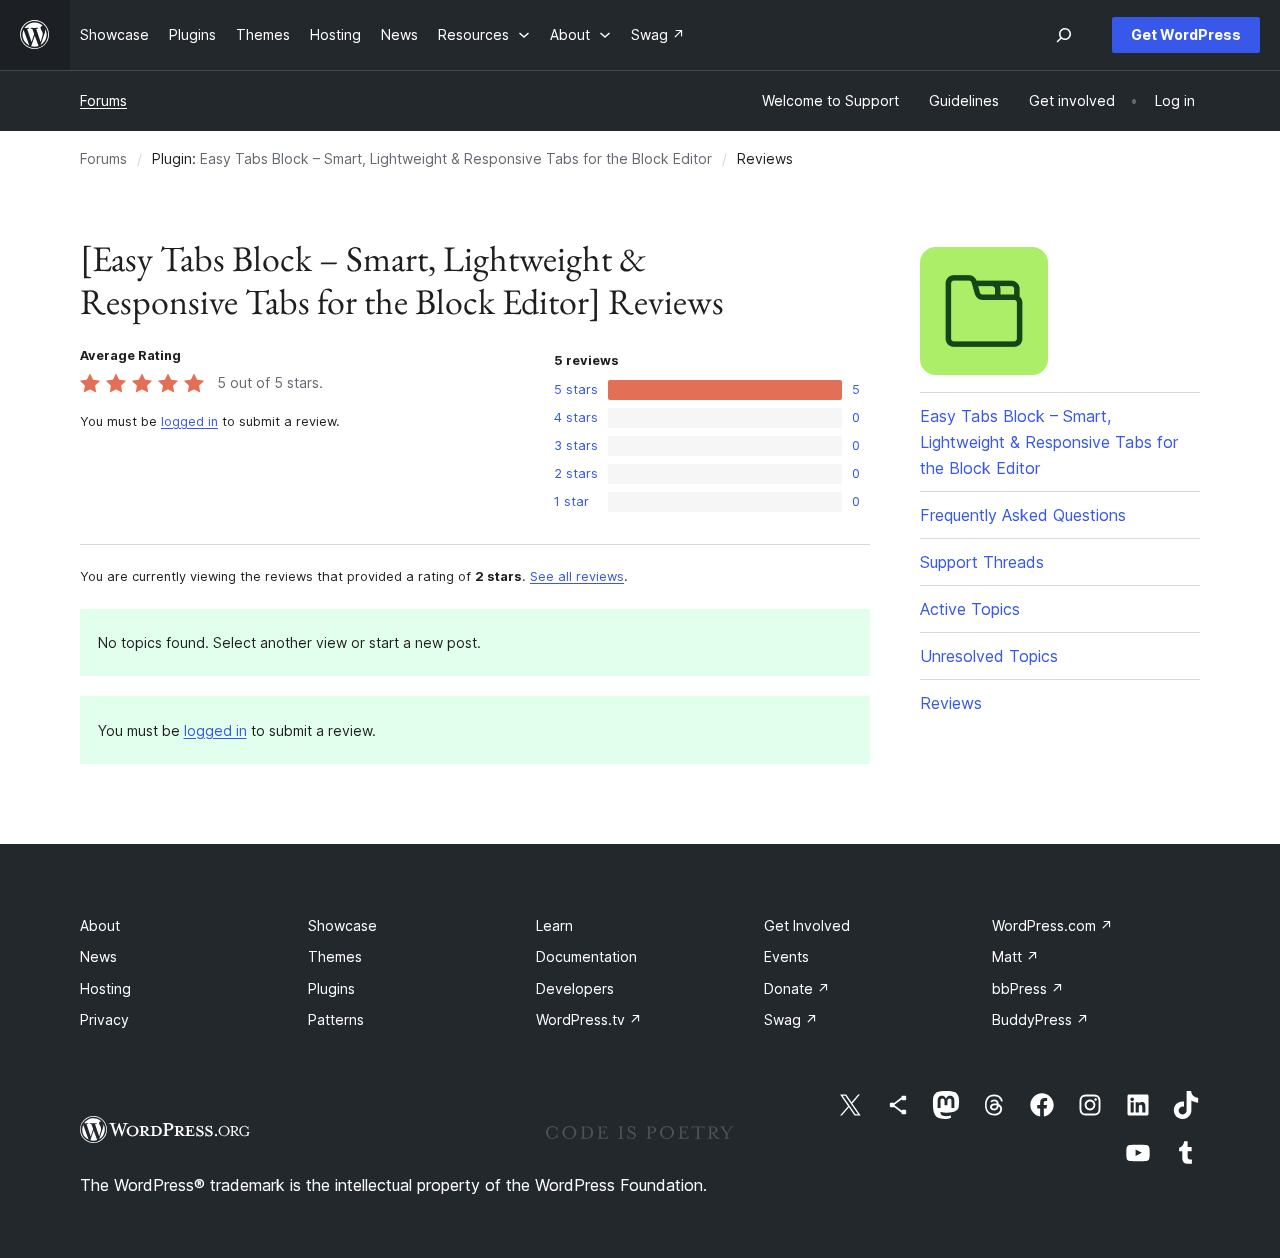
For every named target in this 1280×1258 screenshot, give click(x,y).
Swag (791, 1019)
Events (786, 956)
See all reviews (577, 576)
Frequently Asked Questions (1023, 515)
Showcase (342, 925)
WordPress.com (1052, 925)
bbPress (1028, 988)
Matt (1015, 956)
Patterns (336, 1019)
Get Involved (807, 925)
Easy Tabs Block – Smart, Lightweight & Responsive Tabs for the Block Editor (456, 158)
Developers (575, 988)
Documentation (586, 956)
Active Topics (970, 609)
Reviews (951, 703)
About (100, 925)
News (98, 956)
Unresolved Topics (989, 656)
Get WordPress (1186, 34)
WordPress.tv (589, 1019)
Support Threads (982, 562)
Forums (103, 100)
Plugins (331, 988)
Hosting (105, 988)
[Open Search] (1064, 35)
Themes (335, 956)
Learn (554, 925)
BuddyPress (1040, 1019)
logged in (189, 421)
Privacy (104, 1019)
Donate (797, 988)
